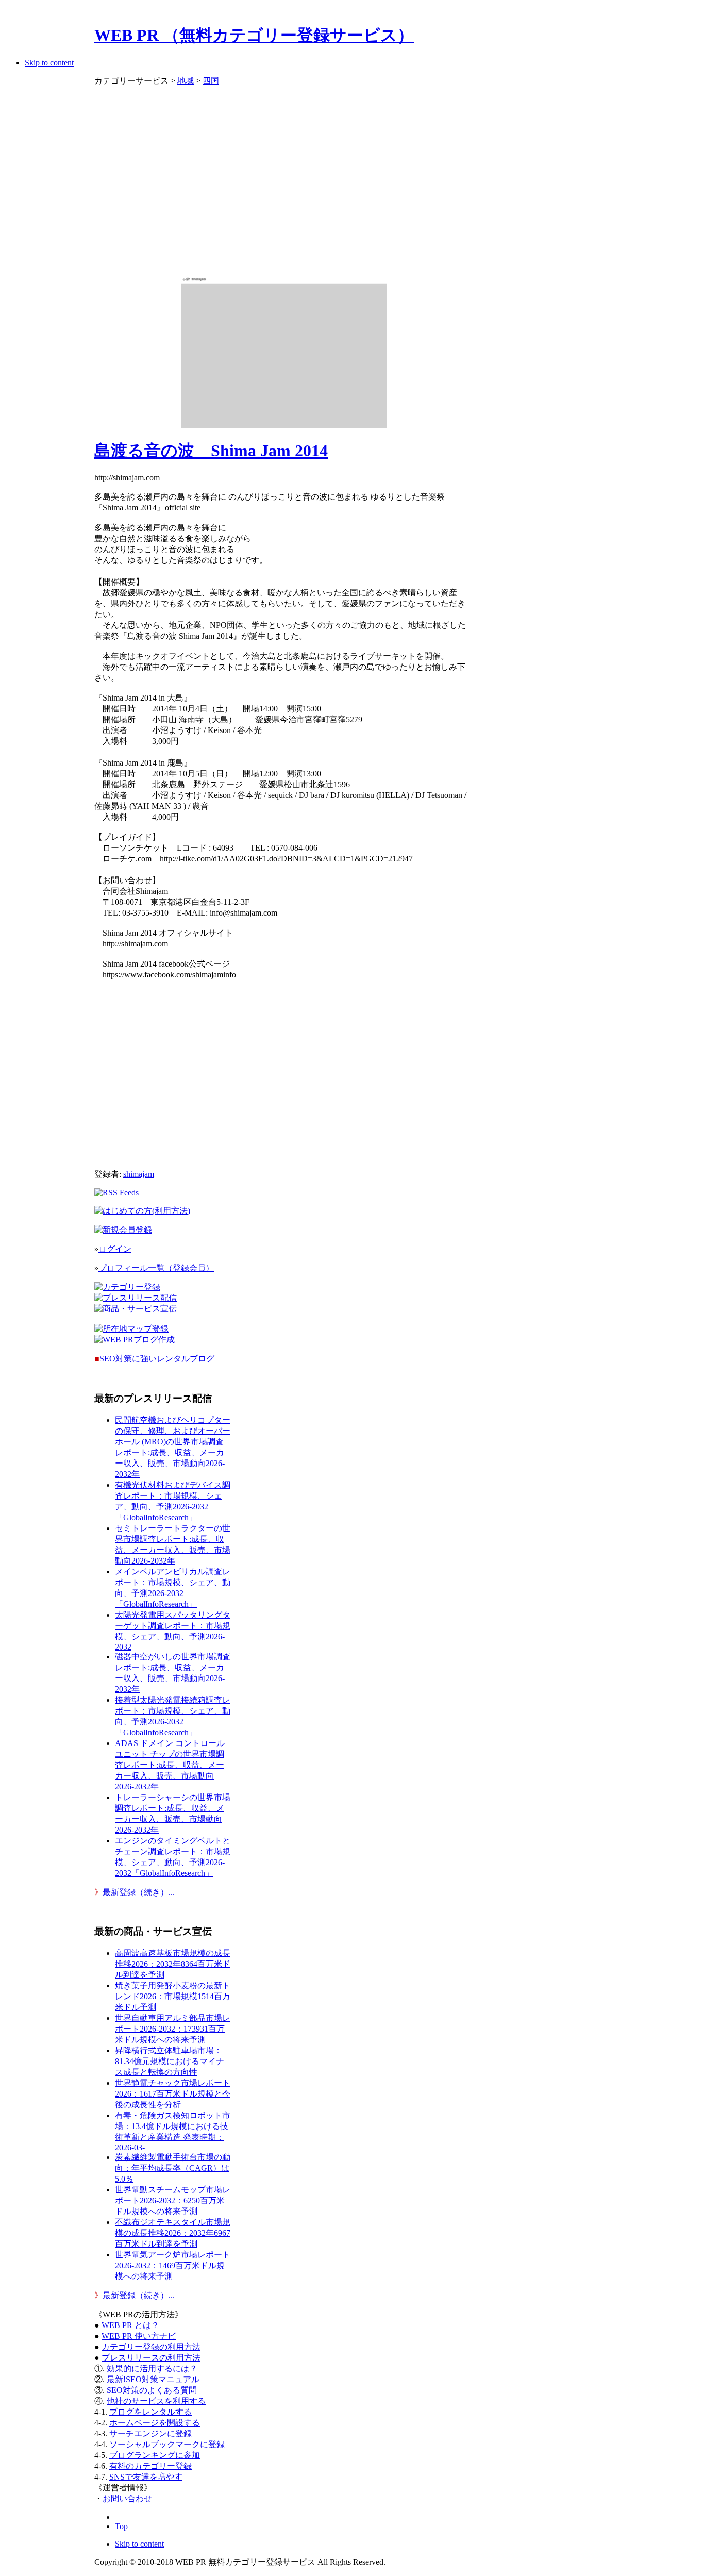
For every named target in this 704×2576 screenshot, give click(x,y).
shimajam (139, 1174)
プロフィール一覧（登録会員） (156, 1268)
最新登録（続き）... (139, 1892)
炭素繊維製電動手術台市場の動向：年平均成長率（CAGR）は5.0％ (173, 2168)
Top (121, 2526)
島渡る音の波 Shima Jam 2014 (211, 451)
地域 (186, 81)
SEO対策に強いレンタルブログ (157, 1359)
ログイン (115, 1249)
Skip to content (49, 63)
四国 (211, 81)
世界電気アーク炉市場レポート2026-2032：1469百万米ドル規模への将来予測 (173, 2265)
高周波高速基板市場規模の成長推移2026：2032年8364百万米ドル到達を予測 (173, 1964)
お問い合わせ (127, 2498)
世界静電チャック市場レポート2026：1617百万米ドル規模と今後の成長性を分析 (173, 2094)
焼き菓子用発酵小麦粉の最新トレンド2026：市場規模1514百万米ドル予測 (173, 1996)
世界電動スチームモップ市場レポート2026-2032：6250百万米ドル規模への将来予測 (173, 2200)
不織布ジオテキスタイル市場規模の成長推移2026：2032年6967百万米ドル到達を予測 (173, 2233)
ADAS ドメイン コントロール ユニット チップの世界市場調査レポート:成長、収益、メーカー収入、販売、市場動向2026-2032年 (170, 1765)
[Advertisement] (284, 176)
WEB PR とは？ (130, 2325)
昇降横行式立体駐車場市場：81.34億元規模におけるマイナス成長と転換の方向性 (170, 2061)
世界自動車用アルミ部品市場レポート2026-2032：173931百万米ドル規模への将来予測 (173, 2029)
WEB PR (139, 2336)
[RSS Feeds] (116, 1193)
